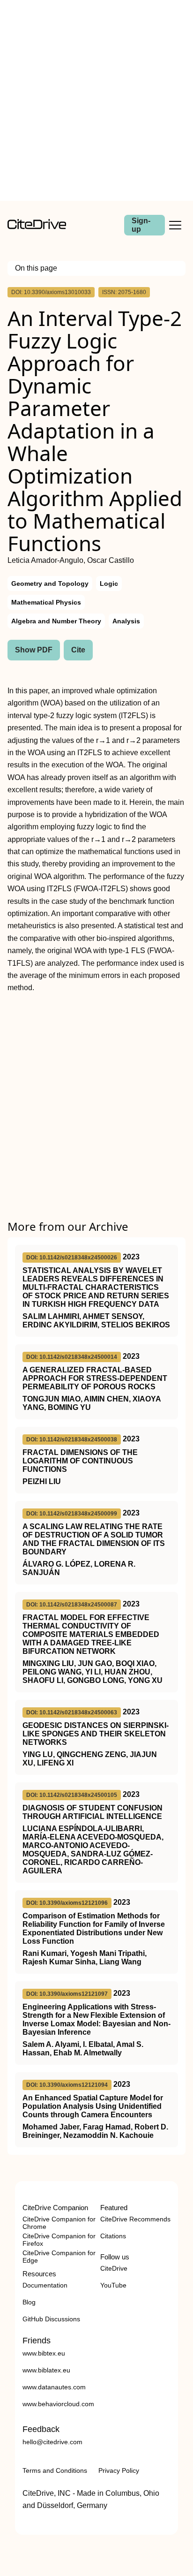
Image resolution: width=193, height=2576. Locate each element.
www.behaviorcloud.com (58, 2404)
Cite (78, 650)
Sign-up (141, 225)
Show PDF (34, 650)
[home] (37, 227)
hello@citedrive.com (52, 2442)
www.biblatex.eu (46, 2370)
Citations (113, 2236)
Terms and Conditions (55, 2470)
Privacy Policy (119, 2470)
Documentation (45, 2285)
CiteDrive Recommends (135, 2219)
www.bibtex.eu (44, 2353)
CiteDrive (114, 2268)
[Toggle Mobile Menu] (175, 225)
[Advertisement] (96, 100)
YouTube (113, 2285)
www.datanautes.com (54, 2387)
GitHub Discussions (51, 2319)
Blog (29, 2302)
